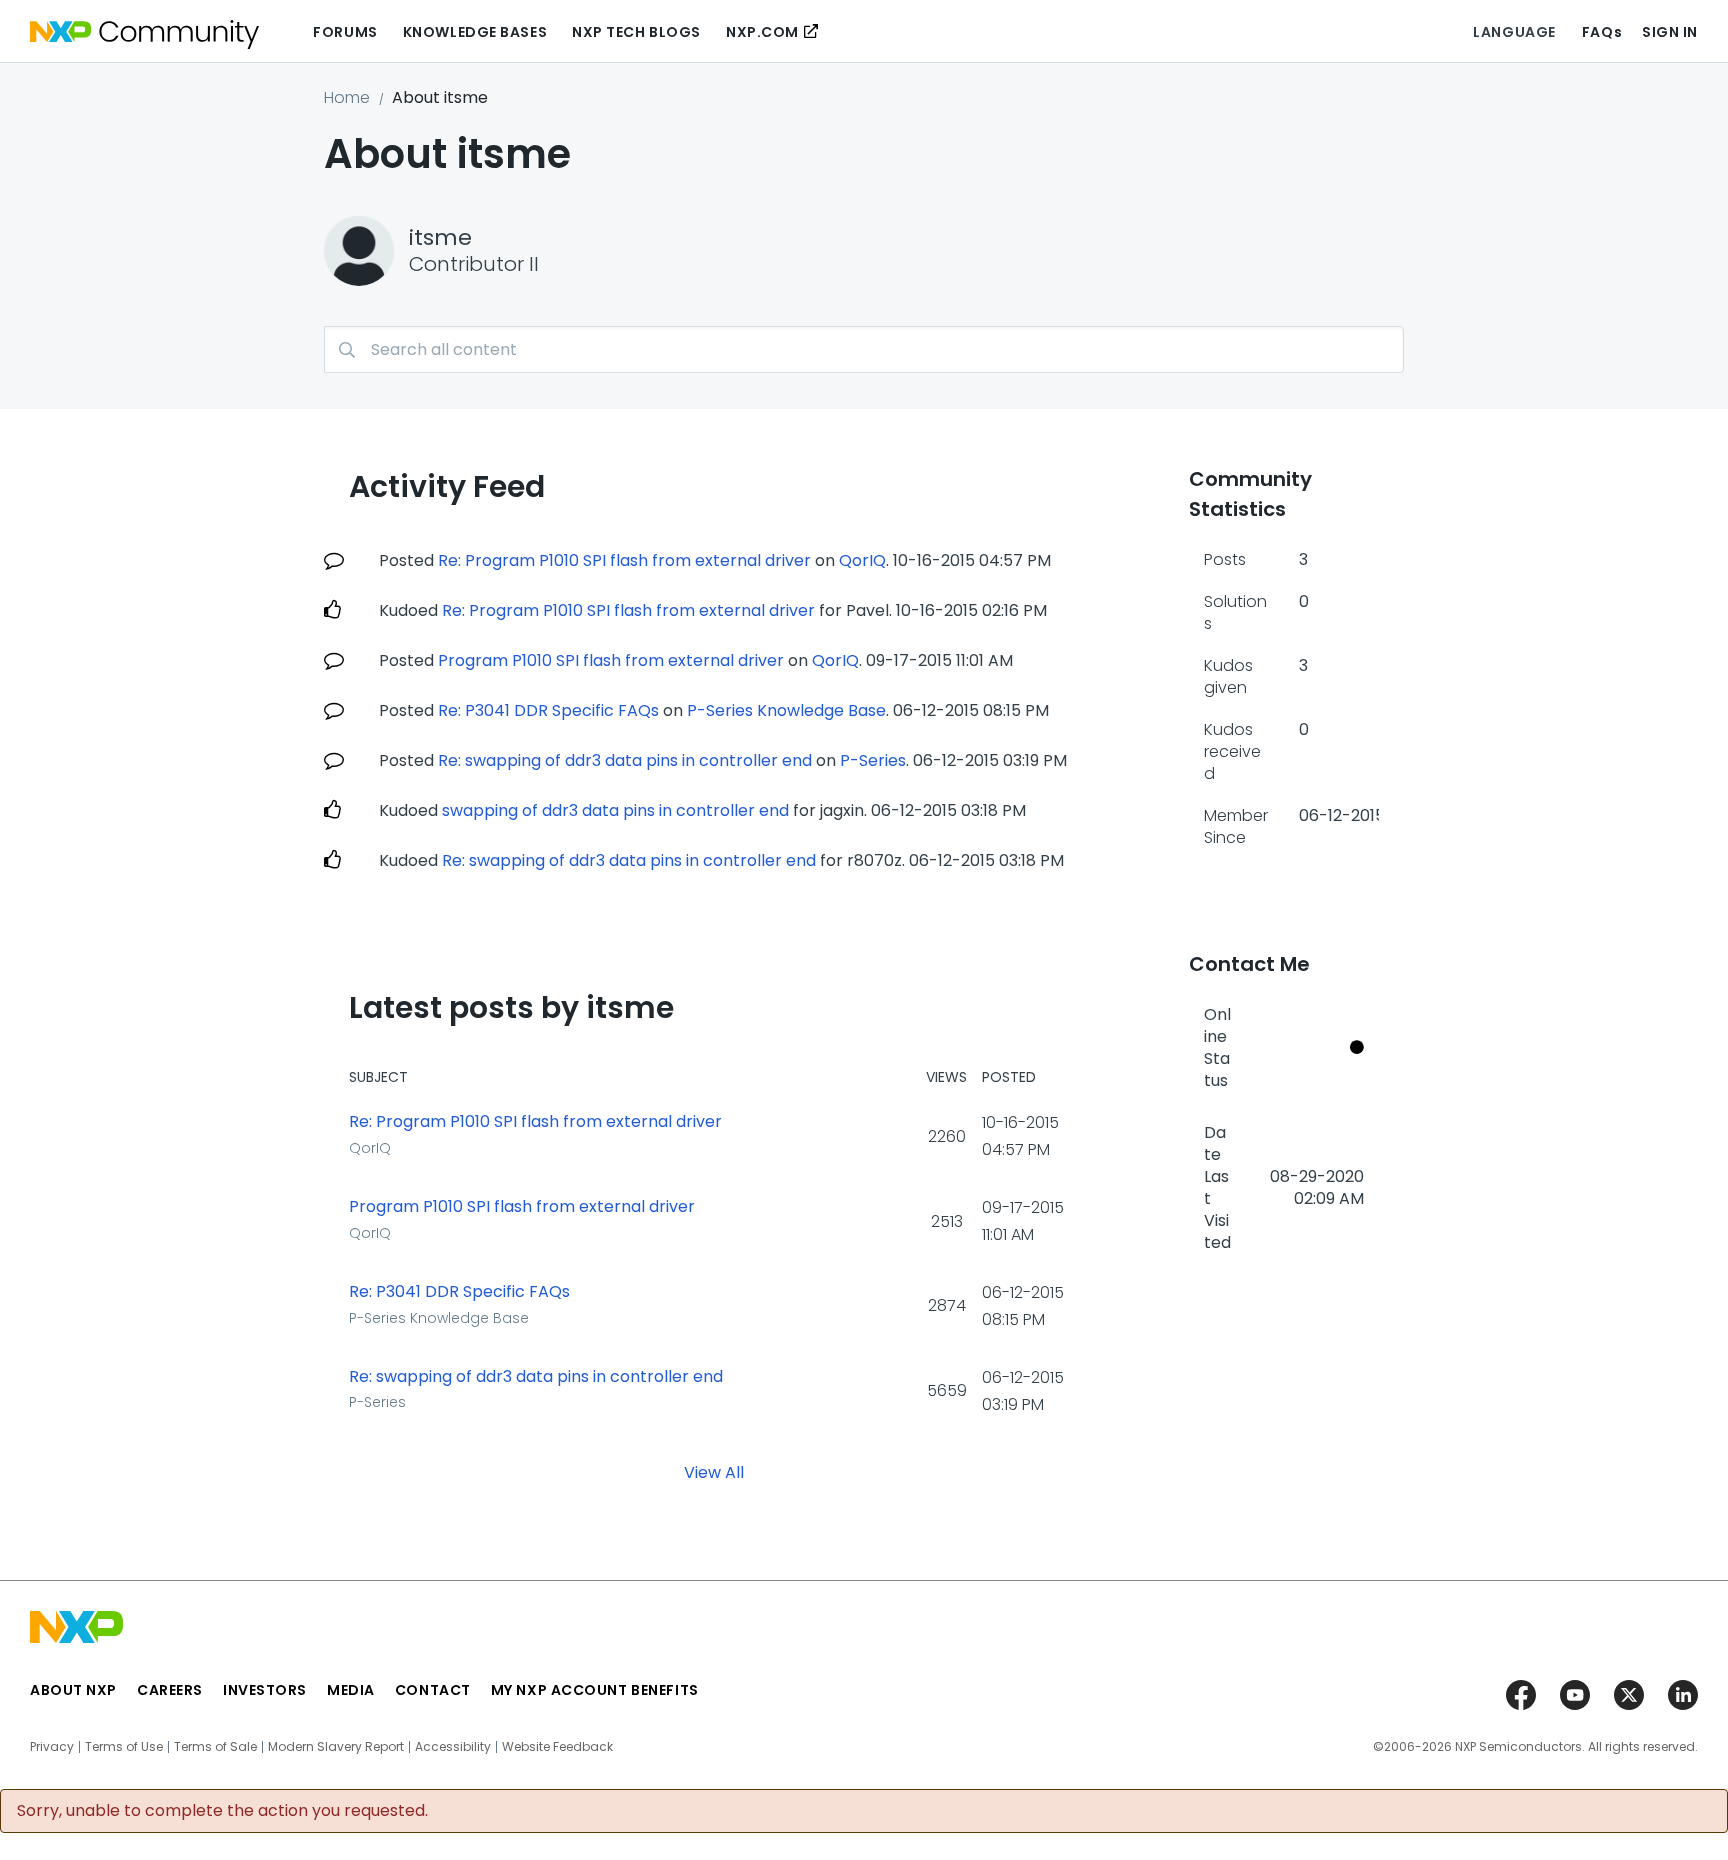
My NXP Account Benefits (595, 1690)
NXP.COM (762, 32)
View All (714, 1471)
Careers (170, 1690)
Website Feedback (557, 1747)
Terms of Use (124, 1747)
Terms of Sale (215, 1747)
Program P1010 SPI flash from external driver (611, 660)
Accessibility (453, 1747)
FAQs (1602, 32)
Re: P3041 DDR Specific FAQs (548, 710)
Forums (345, 32)
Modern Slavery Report (336, 1747)
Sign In (1670, 32)
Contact (433, 1690)
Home (347, 97)
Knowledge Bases (475, 32)
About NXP (73, 1690)
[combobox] (864, 349)
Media (351, 1690)
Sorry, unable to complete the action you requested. (222, 1811)
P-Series (873, 760)
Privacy (52, 1747)
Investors (265, 1690)
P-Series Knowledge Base (786, 710)
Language (1514, 32)
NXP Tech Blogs (636, 32)
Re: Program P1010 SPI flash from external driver (624, 560)
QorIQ (862, 560)
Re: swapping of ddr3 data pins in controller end (625, 760)
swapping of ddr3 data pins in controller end (615, 810)
